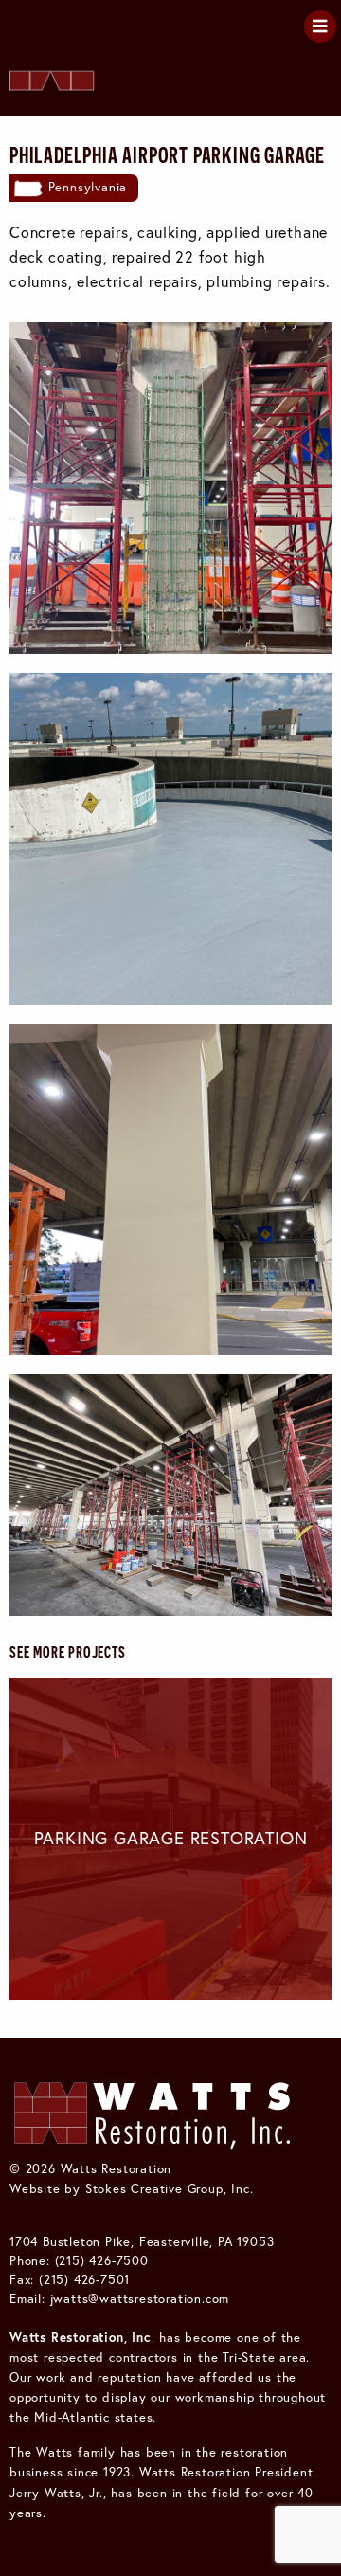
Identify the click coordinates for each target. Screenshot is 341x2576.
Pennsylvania (88, 187)
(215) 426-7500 (102, 2260)
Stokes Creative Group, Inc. (170, 2188)
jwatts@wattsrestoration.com (140, 2298)
